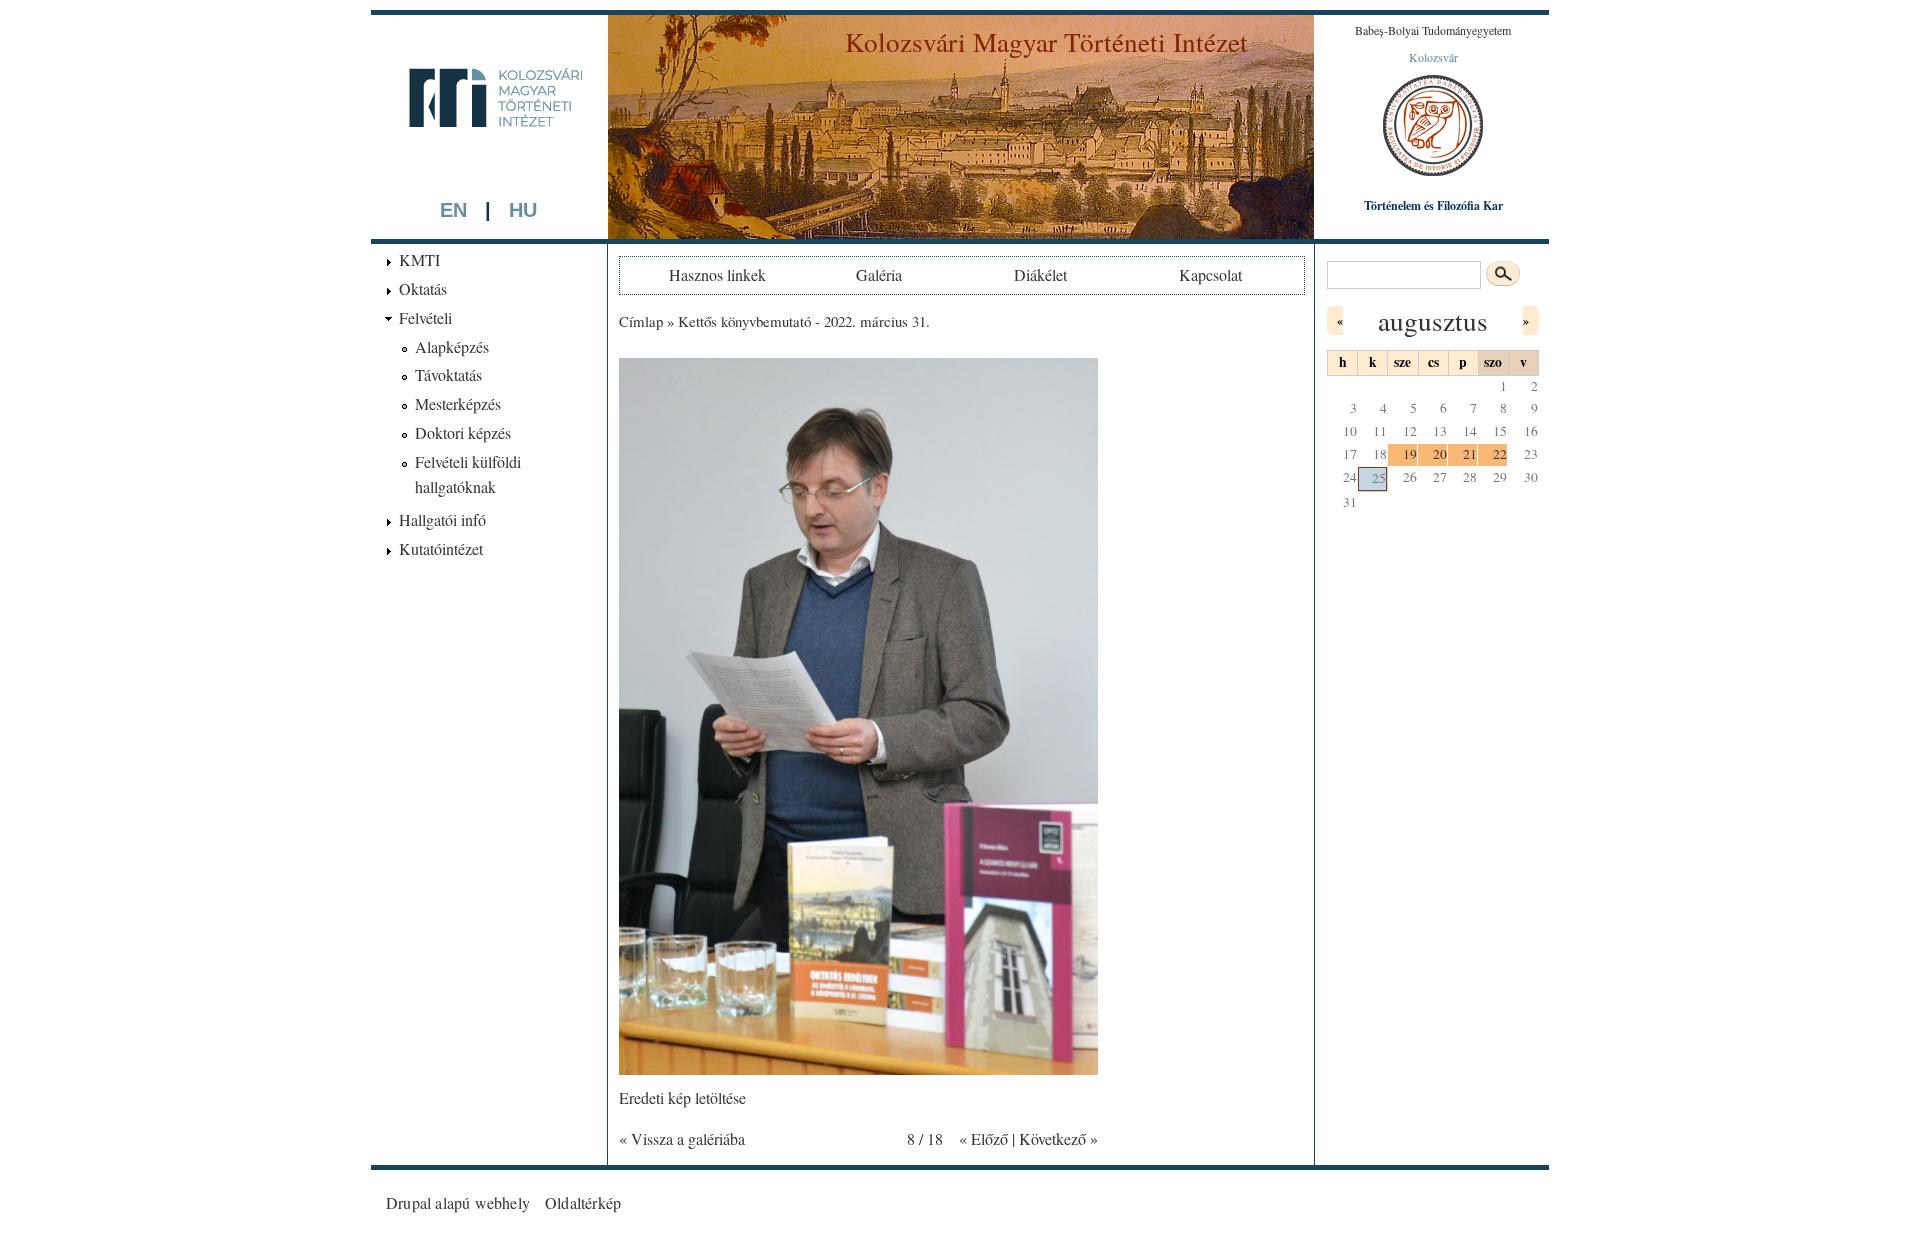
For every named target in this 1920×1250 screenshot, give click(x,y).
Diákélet (1040, 274)
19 (1410, 454)
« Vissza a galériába (682, 1138)
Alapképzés (452, 346)
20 (1440, 454)
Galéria (879, 274)
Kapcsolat (1210, 274)
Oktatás (423, 288)
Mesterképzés (458, 403)
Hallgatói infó (442, 519)
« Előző (983, 1138)
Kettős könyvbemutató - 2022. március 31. (804, 321)
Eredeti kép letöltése (682, 1097)
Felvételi (425, 317)
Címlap (641, 321)
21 (1470, 454)
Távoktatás (448, 374)
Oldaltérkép (583, 1202)
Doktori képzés (463, 432)
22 (1500, 454)
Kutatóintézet (441, 548)
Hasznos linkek (717, 274)
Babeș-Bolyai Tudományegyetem (1433, 30)
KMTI (419, 259)
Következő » (1058, 1138)
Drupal (408, 1202)
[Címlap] (489, 161)
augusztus (1433, 320)
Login (1514, 1202)
